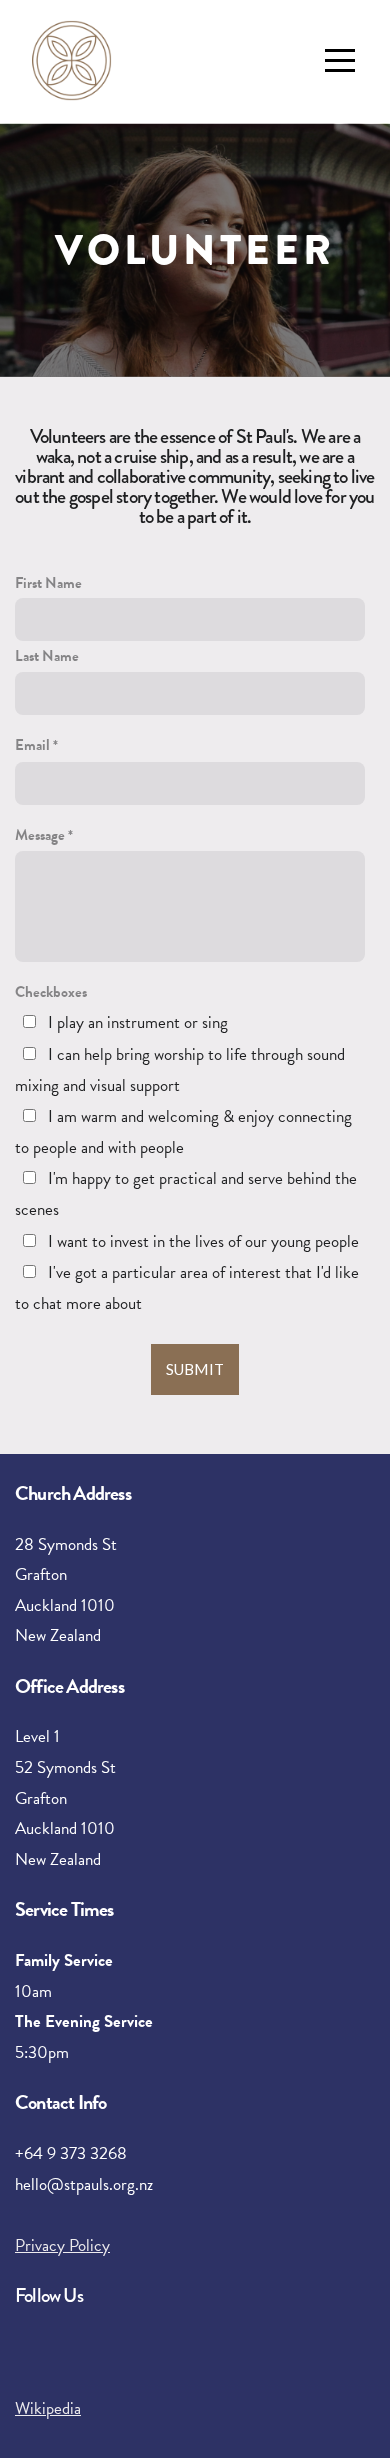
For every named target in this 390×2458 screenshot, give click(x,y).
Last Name (47, 656)
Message (40, 835)
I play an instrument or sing (138, 1022)
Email (32, 745)
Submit (195, 1369)
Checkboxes (51, 992)
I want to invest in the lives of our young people (203, 1241)
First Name (48, 583)
